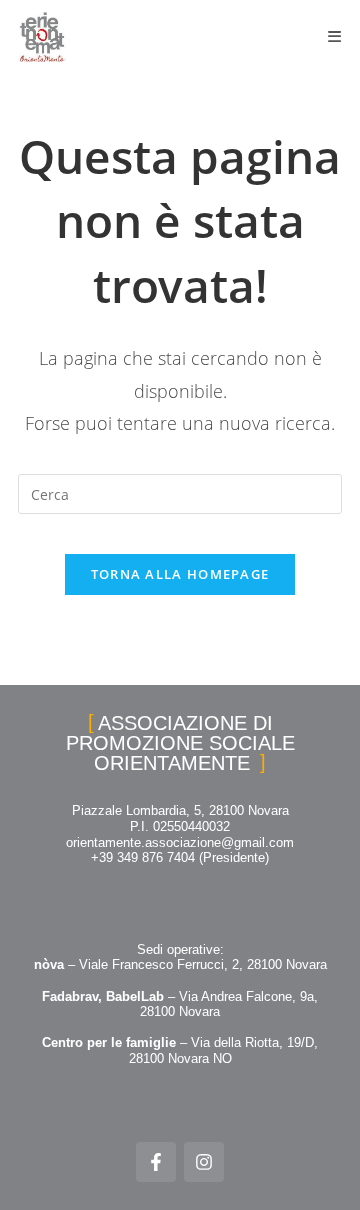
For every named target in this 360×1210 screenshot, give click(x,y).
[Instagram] (204, 1162)
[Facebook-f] (156, 1162)
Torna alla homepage (180, 574)
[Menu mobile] (335, 37)
